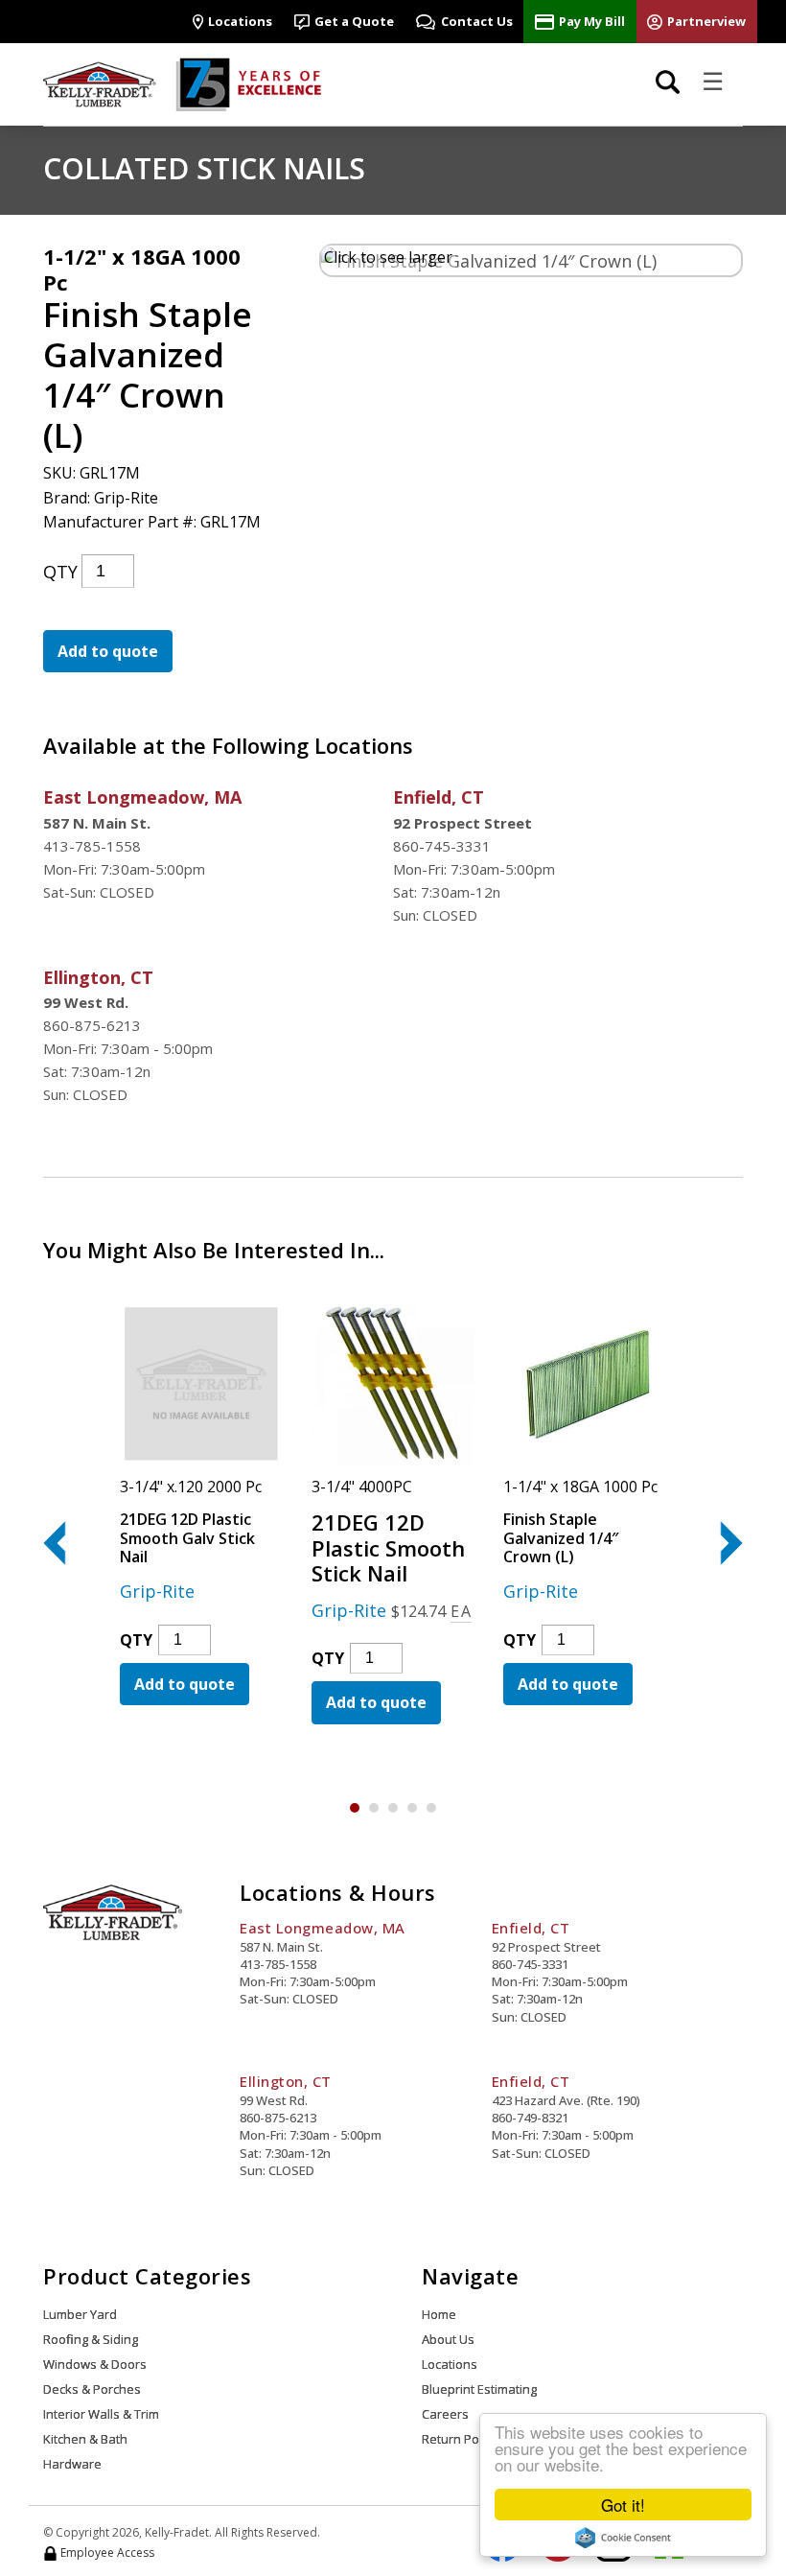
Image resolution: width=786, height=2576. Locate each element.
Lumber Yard (80, 2314)
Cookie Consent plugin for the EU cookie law (623, 2538)
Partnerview (706, 21)
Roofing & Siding (91, 2339)
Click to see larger (388, 257)
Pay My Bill (592, 21)
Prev (65, 1543)
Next (720, 1543)
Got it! (623, 2505)
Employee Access (106, 2553)
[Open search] (668, 82)
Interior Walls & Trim (101, 2414)
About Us (448, 2339)
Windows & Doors (95, 2364)
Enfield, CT (439, 797)
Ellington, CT (98, 977)
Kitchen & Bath (85, 2439)
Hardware (72, 2464)
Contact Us (477, 21)
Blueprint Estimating (479, 2389)
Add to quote (108, 651)
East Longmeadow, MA (142, 797)
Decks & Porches (92, 2389)
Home (439, 2314)
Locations (240, 21)
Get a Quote (354, 21)
